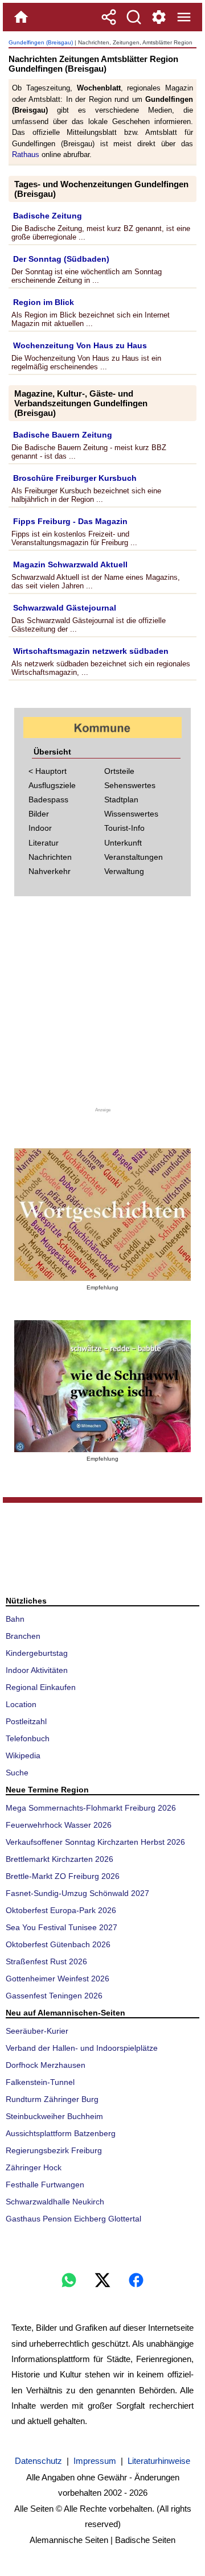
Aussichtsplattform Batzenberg (61, 2133)
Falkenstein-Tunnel (40, 2082)
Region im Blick (44, 302)
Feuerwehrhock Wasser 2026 (59, 1825)
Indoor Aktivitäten (37, 1670)
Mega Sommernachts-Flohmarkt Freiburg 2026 (91, 1808)
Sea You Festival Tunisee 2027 (61, 1927)
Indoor (40, 828)
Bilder (39, 814)
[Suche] (134, 17)
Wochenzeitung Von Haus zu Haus (80, 345)
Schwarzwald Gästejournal (65, 608)
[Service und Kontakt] (159, 17)
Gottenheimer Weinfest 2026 (58, 1979)
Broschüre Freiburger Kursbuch (75, 478)
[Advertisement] (102, 1006)
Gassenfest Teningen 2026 (54, 1996)
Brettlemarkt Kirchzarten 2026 (60, 1859)
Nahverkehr (50, 871)
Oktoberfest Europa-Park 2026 (61, 1910)
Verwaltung (124, 871)
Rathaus (26, 154)
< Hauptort (48, 771)
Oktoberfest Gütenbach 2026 (58, 1944)
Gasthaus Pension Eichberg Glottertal (73, 2219)
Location (21, 1704)
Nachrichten (50, 857)
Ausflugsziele (52, 785)
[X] (102, 2280)
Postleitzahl (26, 1721)
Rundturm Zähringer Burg (52, 2099)
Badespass (48, 799)
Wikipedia (23, 1755)
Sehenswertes (130, 785)
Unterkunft (123, 843)
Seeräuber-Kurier (37, 2031)
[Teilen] (109, 17)
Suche (17, 1773)
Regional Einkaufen (41, 1687)
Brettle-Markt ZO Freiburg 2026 (63, 1876)
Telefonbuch (28, 1738)
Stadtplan (121, 799)
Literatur (44, 843)
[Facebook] (136, 2280)
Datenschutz (38, 2461)
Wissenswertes (131, 814)
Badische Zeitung (48, 216)
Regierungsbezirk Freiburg (54, 2150)
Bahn (15, 1619)
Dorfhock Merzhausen (46, 2065)
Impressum (95, 2461)
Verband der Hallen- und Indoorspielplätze (82, 2048)
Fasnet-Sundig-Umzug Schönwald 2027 (77, 1893)
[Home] (21, 17)
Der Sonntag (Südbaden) (61, 259)
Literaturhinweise (159, 2461)
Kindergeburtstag (37, 1653)
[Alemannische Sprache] (102, 1215)
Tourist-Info (124, 828)
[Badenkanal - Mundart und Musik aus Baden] (102, 1386)
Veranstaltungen (134, 857)
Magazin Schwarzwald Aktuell (70, 564)
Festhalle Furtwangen (45, 2185)
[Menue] (184, 17)
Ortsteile (119, 771)
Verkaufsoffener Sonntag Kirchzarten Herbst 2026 (95, 1842)
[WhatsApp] (69, 2280)
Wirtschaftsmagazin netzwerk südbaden (91, 651)
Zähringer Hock (34, 2167)
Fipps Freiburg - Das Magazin (70, 521)
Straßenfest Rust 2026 (46, 1961)
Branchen (23, 1636)
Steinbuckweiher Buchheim (54, 2116)
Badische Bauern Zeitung (63, 435)
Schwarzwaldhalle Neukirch (55, 2202)
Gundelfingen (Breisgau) (41, 42)
